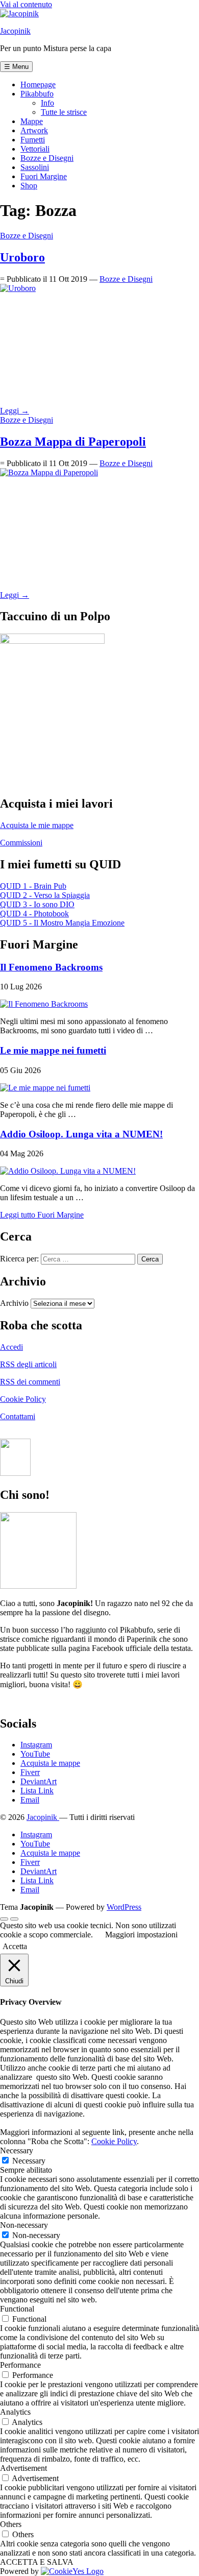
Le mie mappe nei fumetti (53, 1050)
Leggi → (15, 411)
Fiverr (30, 1772)
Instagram (36, 1745)
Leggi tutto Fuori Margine (42, 1215)
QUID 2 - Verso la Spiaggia (45, 895)
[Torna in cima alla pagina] (4, 1919)
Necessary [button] (17, 2150)
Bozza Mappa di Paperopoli (73, 442)
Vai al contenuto (26, 4)
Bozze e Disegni (47, 158)
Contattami (18, 1416)
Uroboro (22, 257)
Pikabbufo (37, 94)
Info (47, 103)
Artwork (34, 130)
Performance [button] (20, 2365)
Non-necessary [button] (24, 2225)
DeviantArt (39, 1781)
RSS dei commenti (30, 1382)
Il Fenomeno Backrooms (51, 967)
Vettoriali (35, 149)
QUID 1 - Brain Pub (33, 886)
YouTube (35, 1754)
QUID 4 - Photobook (34, 914)
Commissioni (21, 843)
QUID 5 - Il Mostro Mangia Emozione (62, 923)
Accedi (11, 1347)
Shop (29, 186)
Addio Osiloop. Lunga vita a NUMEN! (81, 1134)
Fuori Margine (44, 176)
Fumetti (33, 140)
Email (30, 1800)
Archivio (14, 1303)
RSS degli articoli (28, 1364)
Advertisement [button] (23, 2468)
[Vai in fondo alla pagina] (14, 1919)
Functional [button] (17, 2309)
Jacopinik (15, 31)
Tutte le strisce (64, 112)
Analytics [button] (15, 2412)
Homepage (38, 84)
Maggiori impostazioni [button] (141, 1935)
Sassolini (35, 167)
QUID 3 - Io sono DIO (37, 904)
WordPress (124, 1907)
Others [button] (11, 2524)
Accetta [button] (15, 1946)
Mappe (32, 121)
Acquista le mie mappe (37, 825)
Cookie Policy (23, 1399)
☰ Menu (16, 67)
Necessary (29, 2161)
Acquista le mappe (50, 1763)
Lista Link (37, 1791)
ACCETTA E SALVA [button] (37, 2562)
